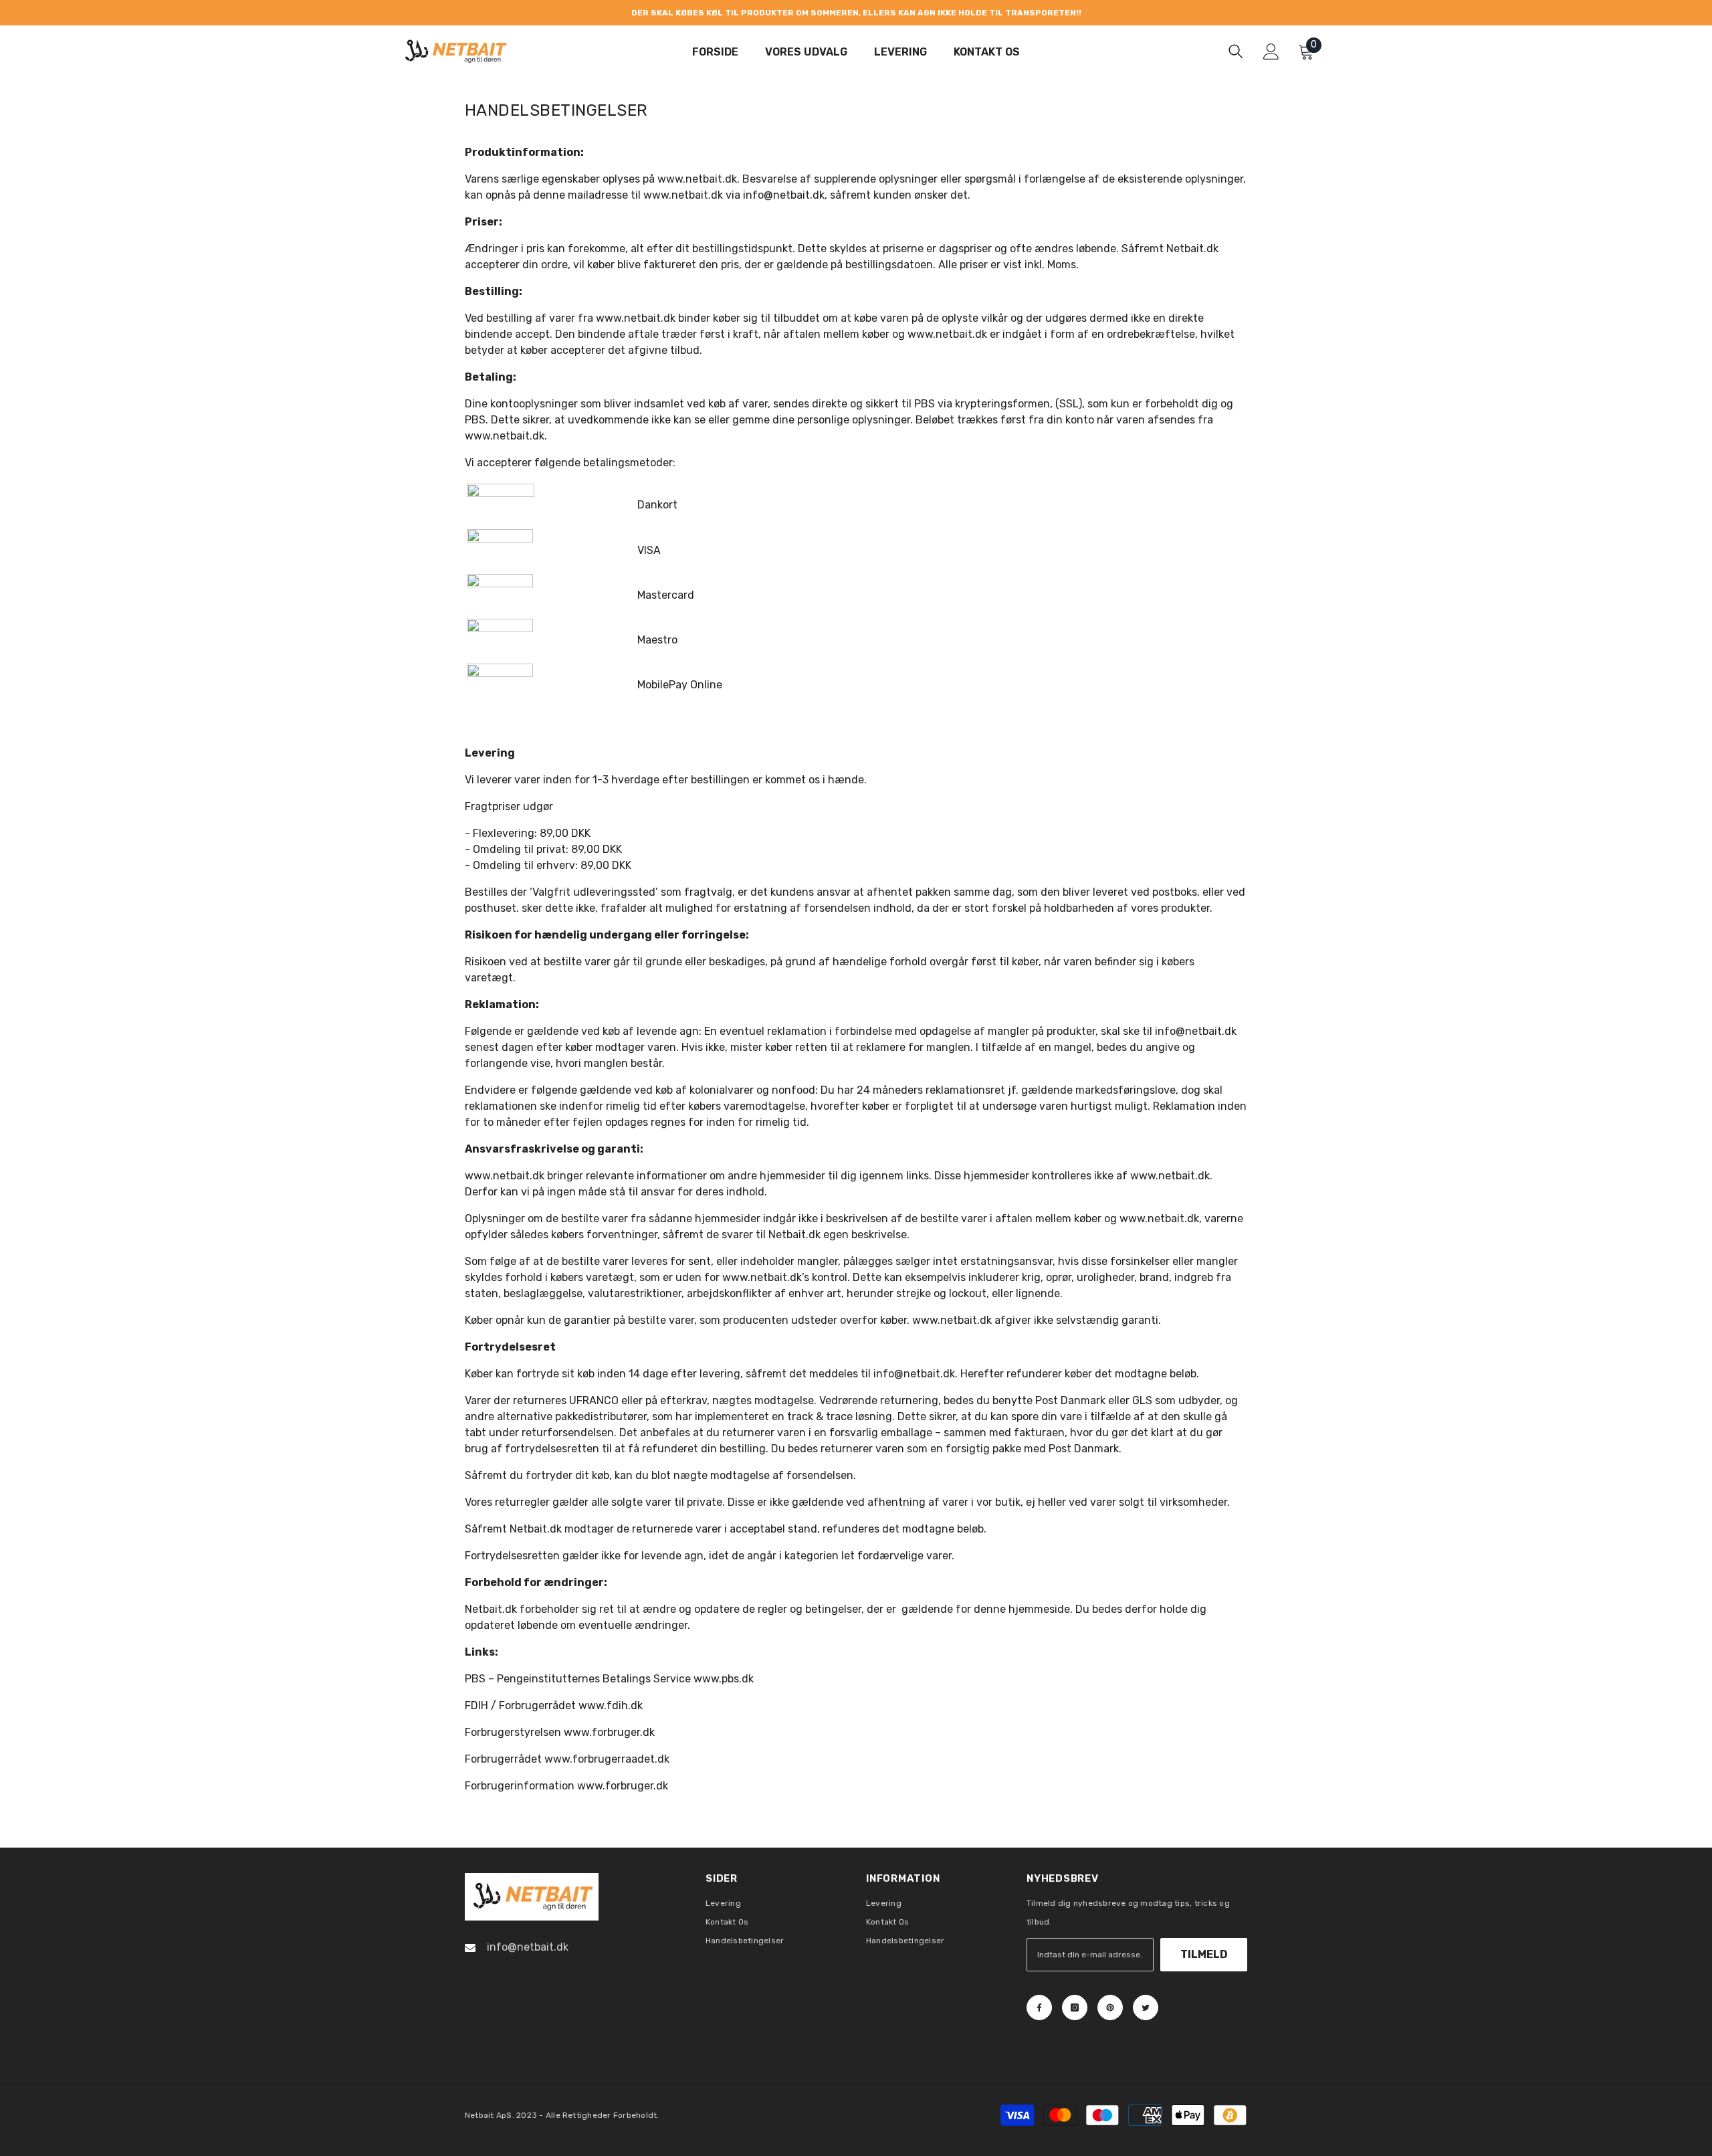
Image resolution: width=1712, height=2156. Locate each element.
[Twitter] (1146, 2007)
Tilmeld (1204, 1954)
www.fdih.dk (611, 1705)
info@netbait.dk (914, 1374)
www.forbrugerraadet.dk (607, 1759)
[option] (856, 13)
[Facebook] (1039, 2007)
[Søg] (1236, 51)
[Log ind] (1271, 52)
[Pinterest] (1110, 2007)
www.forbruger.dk (609, 1732)
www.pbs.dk (724, 1679)
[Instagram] (1075, 2007)
